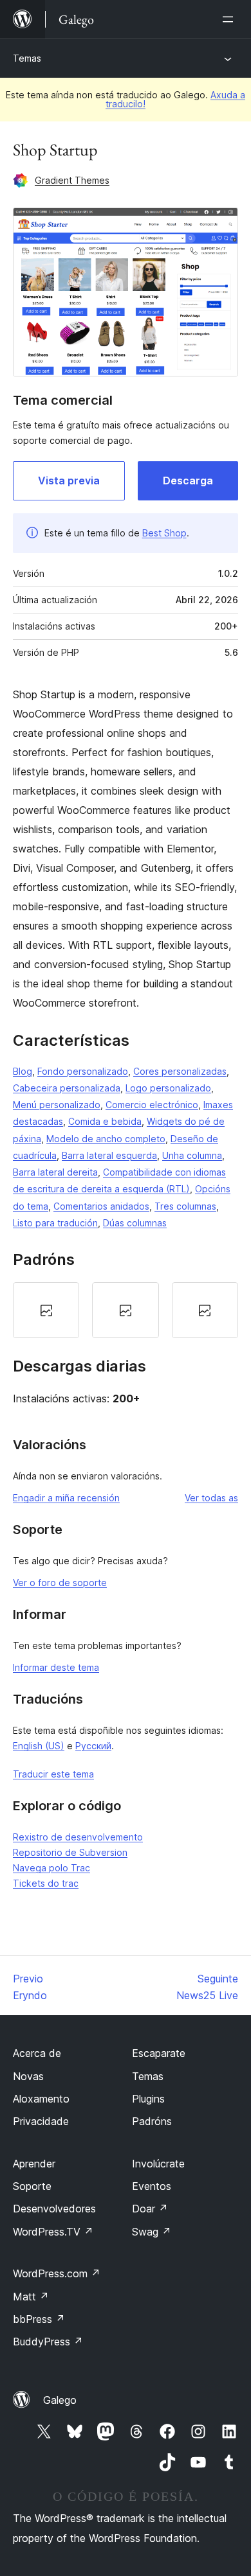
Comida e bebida (105, 1121)
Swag (152, 2232)
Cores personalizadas (180, 1071)
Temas (27, 58)
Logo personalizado (168, 1088)
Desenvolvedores (54, 2209)
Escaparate (159, 2053)
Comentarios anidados (101, 1206)
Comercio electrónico (152, 1105)
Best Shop (164, 533)
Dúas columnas (135, 1223)
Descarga (188, 481)
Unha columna (192, 1155)
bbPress (39, 2319)
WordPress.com (57, 2273)
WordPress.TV (53, 2232)
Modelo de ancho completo (106, 1139)
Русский (93, 1746)
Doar (150, 2209)
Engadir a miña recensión (66, 1498)
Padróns (152, 2121)
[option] (46, 1310)
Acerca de (37, 2053)
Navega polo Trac (51, 1868)
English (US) (39, 1746)
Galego (60, 2400)
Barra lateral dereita (55, 1172)
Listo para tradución (55, 1223)
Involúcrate (158, 2164)
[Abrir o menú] (230, 19)
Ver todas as (211, 1498)
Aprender (34, 2164)
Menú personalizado (57, 1105)
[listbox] (126, 1310)
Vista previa (69, 481)
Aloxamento (41, 2099)
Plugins (148, 2099)
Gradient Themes (72, 180)
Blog (23, 1071)
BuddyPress (48, 2342)
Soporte (32, 2186)
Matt (31, 2297)
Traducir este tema (53, 1774)
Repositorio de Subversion (70, 1852)
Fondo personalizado (83, 1071)
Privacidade (41, 2121)
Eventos (152, 2186)
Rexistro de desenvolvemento (78, 1837)
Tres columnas (185, 1206)
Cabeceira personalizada (67, 1088)
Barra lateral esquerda (109, 1155)
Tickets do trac (46, 1883)
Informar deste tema (56, 1667)
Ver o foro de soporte (60, 1583)
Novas (28, 2076)
